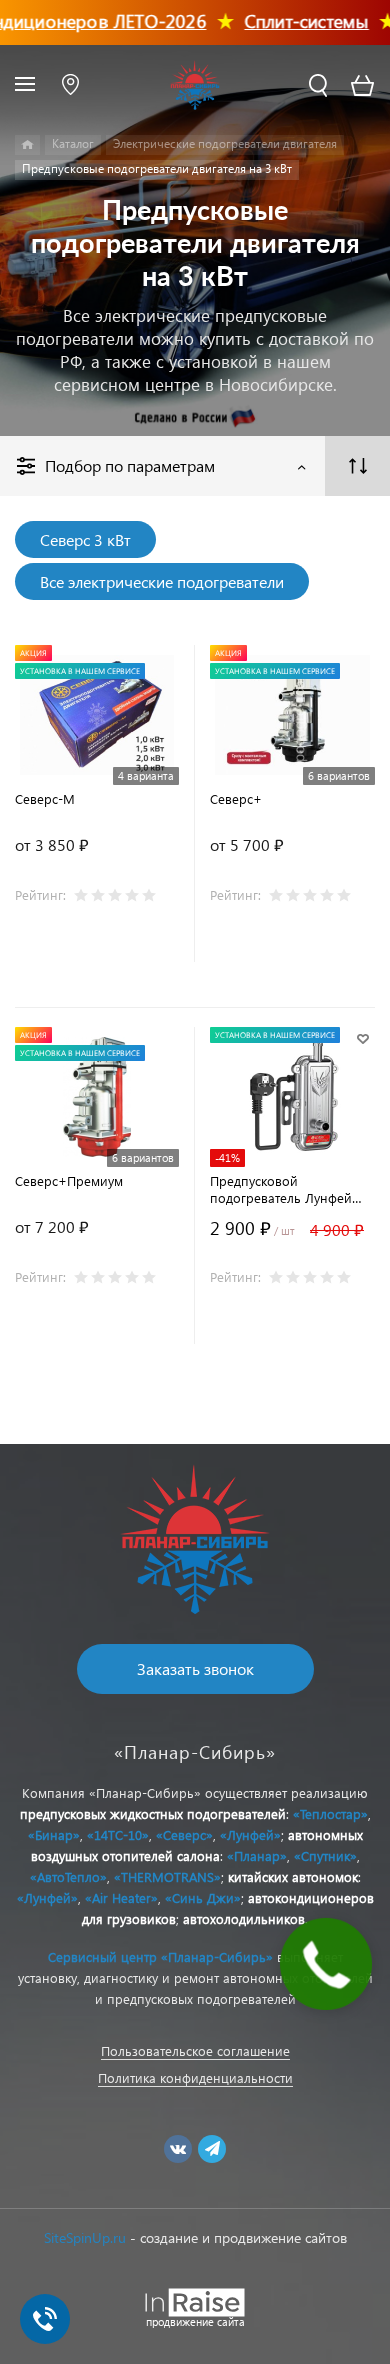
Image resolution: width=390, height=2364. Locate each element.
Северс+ (236, 798)
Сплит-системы (290, 20)
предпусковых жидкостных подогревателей (153, 1813)
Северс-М (45, 798)
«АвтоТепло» (68, 1876)
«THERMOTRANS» (167, 1876)
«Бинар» (54, 1834)
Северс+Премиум (69, 1180)
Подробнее (97, 942)
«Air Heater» (121, 1897)
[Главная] (27, 145)
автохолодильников (244, 1918)
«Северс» (184, 1834)
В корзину (292, 1324)
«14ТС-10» (118, 1834)
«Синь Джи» (203, 1897)
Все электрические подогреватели (162, 581)
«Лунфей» (250, 1834)
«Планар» (257, 1855)
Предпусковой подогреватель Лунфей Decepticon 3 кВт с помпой (290, 1189)
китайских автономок (293, 1876)
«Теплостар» (330, 1813)
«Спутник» (325, 1855)
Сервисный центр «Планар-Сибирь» (160, 1956)
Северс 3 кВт (85, 539)
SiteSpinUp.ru (85, 2237)
